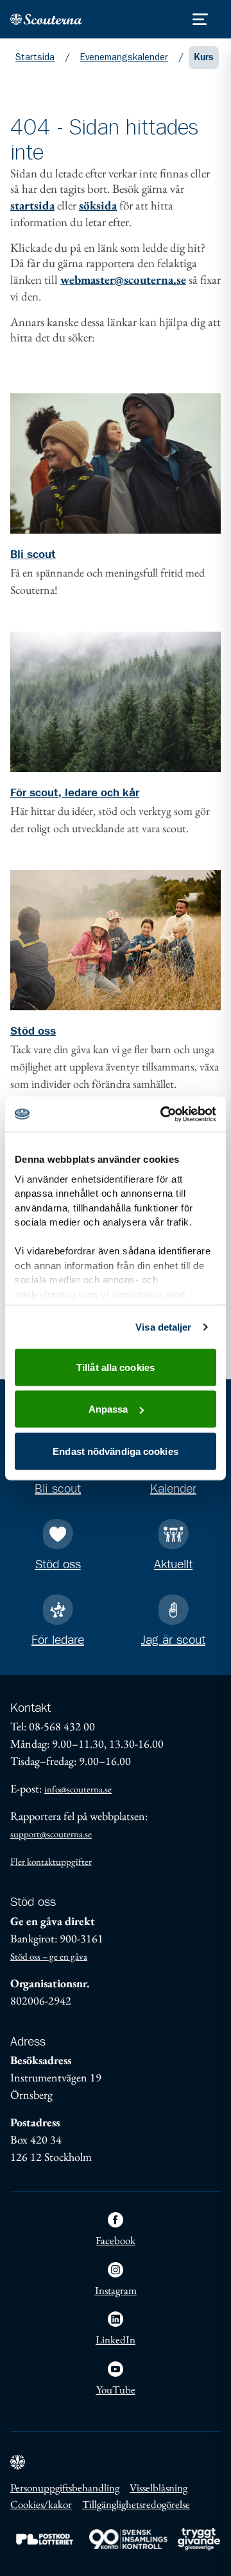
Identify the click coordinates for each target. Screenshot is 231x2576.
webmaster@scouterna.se (123, 280)
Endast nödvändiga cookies (116, 1451)
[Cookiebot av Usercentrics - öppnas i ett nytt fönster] (163, 1114)
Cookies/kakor (41, 2504)
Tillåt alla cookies (116, 1367)
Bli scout (33, 555)
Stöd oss (33, 1031)
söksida (98, 205)
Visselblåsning (158, 2488)
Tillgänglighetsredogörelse (136, 2504)
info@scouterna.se (78, 1789)
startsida (32, 205)
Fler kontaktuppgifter (51, 1861)
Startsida (35, 57)
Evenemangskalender (124, 57)
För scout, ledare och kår (75, 793)
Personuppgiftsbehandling (65, 2488)
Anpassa (108, 1409)
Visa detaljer (163, 1326)
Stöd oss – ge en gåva (49, 1956)
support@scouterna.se (51, 1834)
